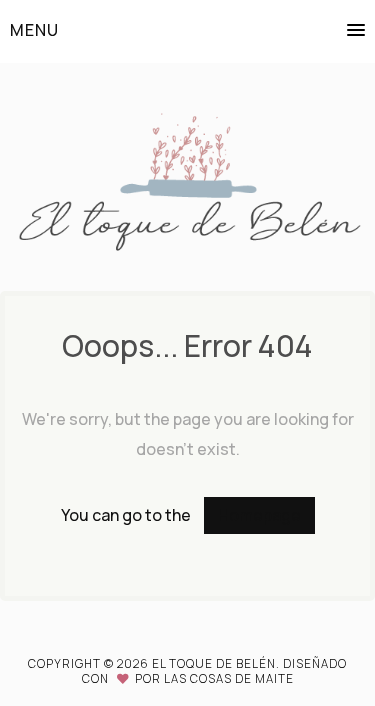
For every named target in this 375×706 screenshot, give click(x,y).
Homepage (259, 515)
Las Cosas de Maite (229, 678)
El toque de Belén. (217, 663)
